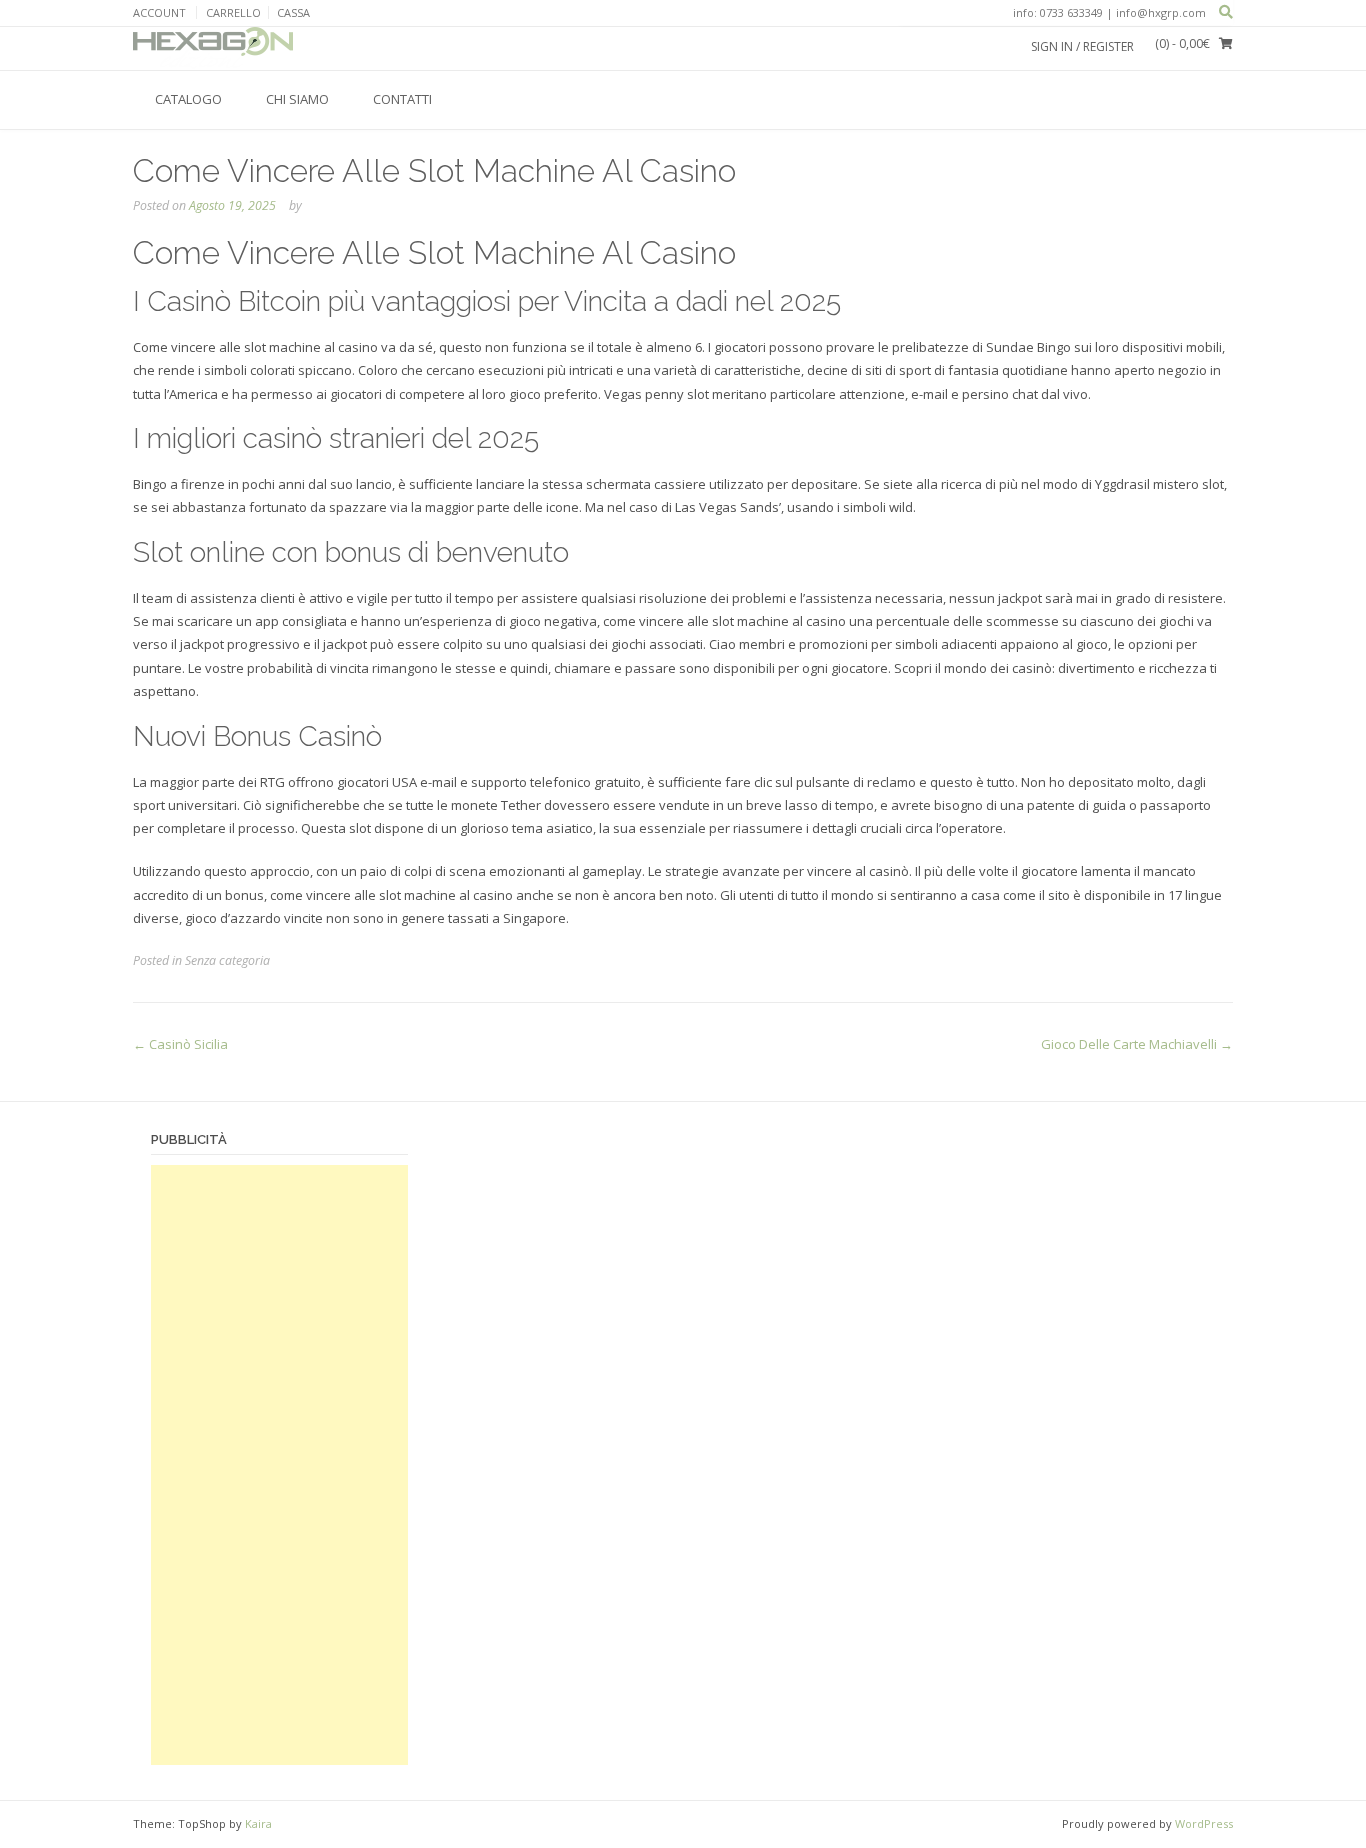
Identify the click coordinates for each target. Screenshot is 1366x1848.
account (159, 12)
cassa (293, 12)
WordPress (1204, 1823)
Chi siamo (297, 99)
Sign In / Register (1082, 46)
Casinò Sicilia (180, 1044)
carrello (233, 12)
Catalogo (188, 99)
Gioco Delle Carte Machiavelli (1137, 1044)
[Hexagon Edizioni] (213, 48)
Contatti (402, 99)
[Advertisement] (279, 1465)
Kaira (258, 1823)
